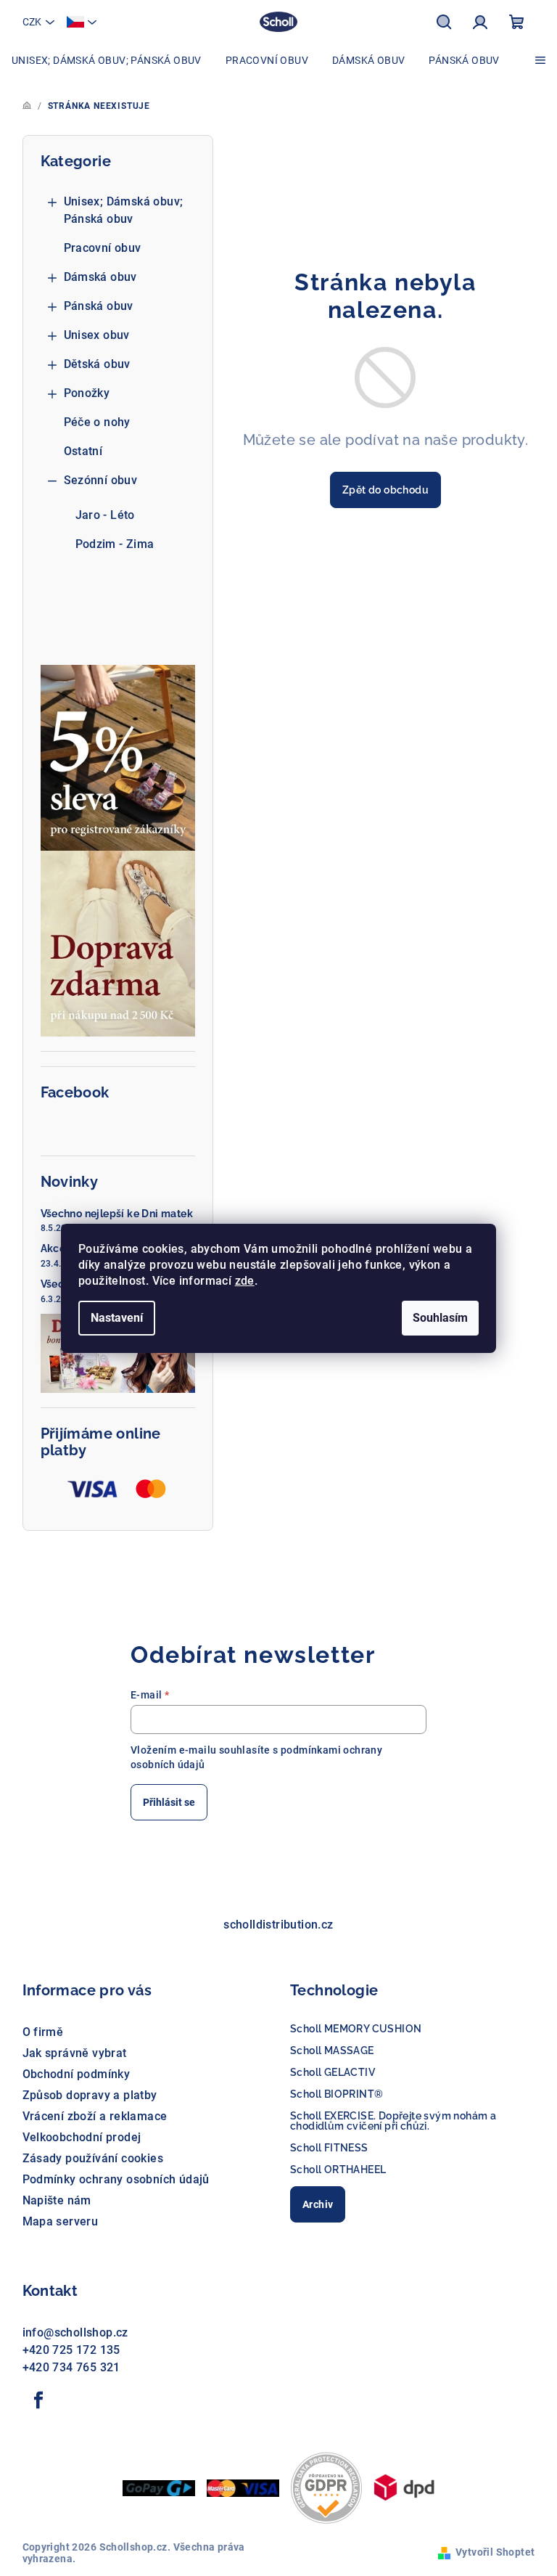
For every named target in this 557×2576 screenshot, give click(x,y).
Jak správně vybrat (75, 2053)
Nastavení (117, 1318)
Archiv (318, 2204)
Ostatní (83, 451)
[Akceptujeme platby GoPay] (159, 2487)
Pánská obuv (99, 306)
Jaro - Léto (105, 515)
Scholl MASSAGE (332, 2050)
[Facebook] (39, 2400)
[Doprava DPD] (404, 2486)
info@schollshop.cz (75, 2332)
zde (245, 1281)
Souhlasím (440, 1318)
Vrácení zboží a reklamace (95, 2116)
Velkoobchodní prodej (82, 2137)
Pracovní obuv (103, 248)
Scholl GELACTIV (333, 2072)
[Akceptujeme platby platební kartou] (243, 2487)
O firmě (43, 2032)
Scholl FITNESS (329, 2148)
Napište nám (57, 2200)
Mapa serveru (61, 2221)
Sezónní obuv (101, 480)
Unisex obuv (97, 335)
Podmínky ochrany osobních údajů (116, 2179)
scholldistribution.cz (278, 1925)
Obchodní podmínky (77, 2074)
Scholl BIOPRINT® (337, 2094)
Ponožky (87, 393)
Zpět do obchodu (385, 490)
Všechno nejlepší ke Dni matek (117, 1214)
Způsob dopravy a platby (90, 2095)
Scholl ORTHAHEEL (338, 2170)
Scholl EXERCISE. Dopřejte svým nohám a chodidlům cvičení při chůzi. (393, 2121)
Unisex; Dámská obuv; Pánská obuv (124, 210)
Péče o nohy (97, 422)
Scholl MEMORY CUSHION (356, 2029)
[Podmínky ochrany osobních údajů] (326, 2486)
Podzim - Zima (115, 544)
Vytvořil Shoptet (495, 2552)
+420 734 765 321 (71, 2367)
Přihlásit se (169, 1802)
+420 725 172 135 (71, 2350)
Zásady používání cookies (93, 2158)
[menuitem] (107, 60)
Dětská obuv (97, 364)
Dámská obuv (100, 277)
